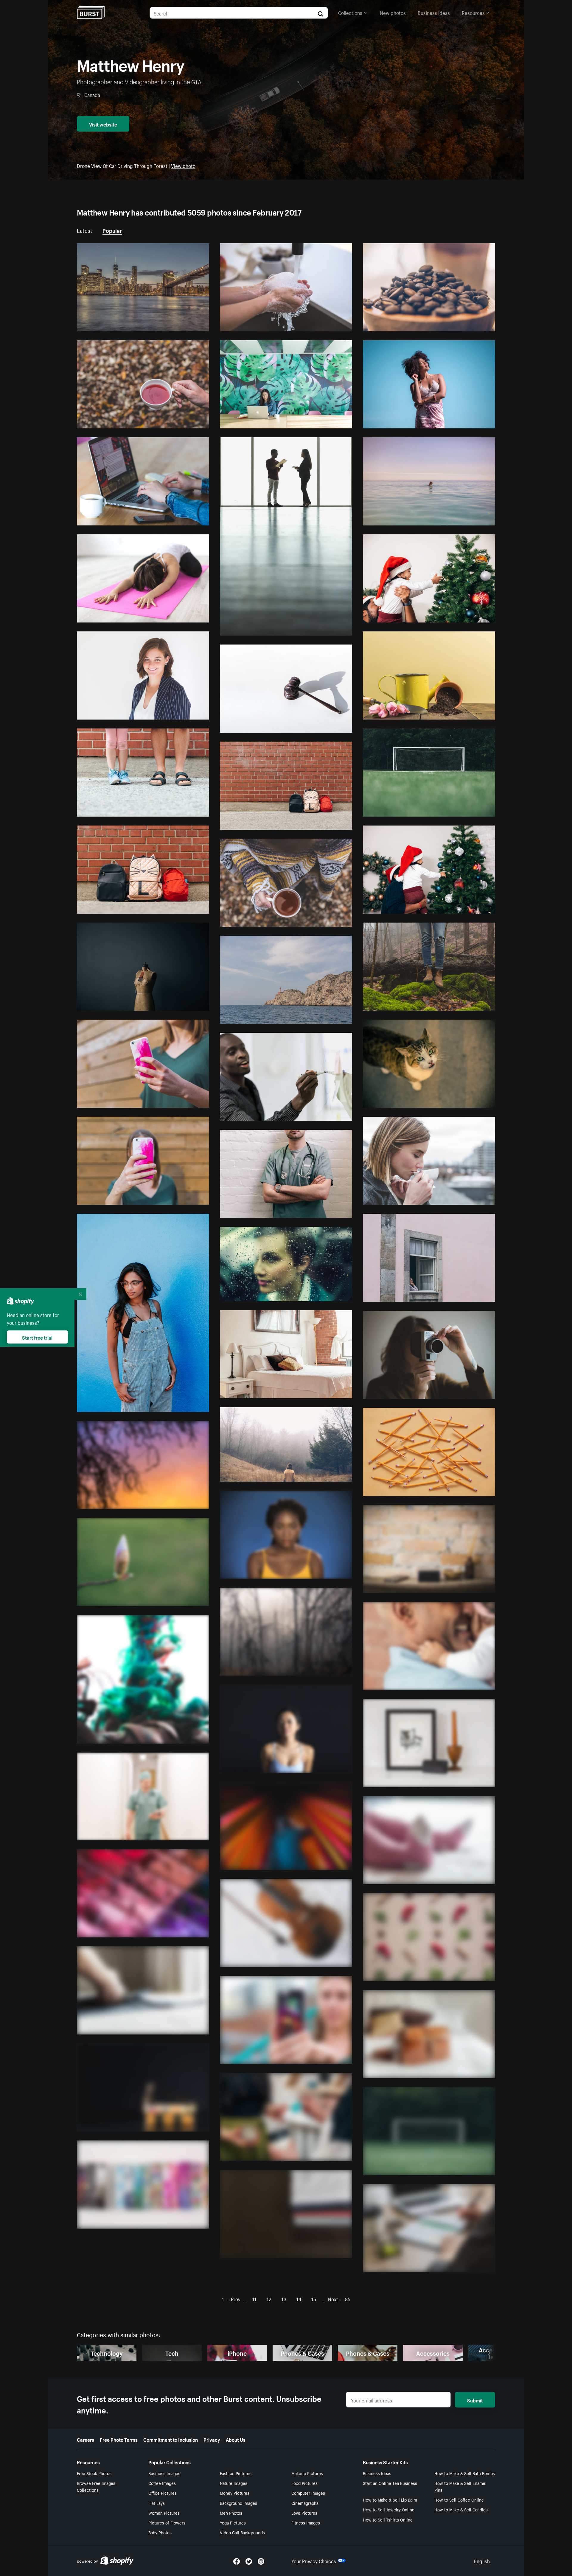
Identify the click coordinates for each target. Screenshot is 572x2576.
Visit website (103, 124)
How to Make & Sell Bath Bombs (465, 2473)
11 (254, 2299)
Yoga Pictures (233, 2522)
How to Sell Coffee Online (459, 2499)
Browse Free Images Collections (96, 2486)
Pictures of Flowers (167, 2522)
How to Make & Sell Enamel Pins (460, 2486)
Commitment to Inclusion (171, 2439)
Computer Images (308, 2493)
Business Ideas (377, 2473)
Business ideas (434, 12)
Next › (334, 2299)
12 (269, 2299)
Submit (475, 2400)
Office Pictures (163, 2493)
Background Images (238, 2503)
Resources (473, 12)
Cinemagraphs (305, 2503)
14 (299, 2299)
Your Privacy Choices (314, 2561)
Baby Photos (160, 2532)
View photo (183, 165)
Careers (86, 2439)
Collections (350, 12)
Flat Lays (157, 2503)
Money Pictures (235, 2493)
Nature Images (234, 2483)
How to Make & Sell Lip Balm (390, 2499)
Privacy (212, 2439)
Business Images (164, 2473)
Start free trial (37, 1337)
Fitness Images (306, 2522)
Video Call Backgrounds (242, 2532)
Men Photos (231, 2513)
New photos (393, 12)
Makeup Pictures (307, 2473)
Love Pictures (304, 2513)
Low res (187, 324)
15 (314, 2299)
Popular (112, 230)
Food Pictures (304, 2483)
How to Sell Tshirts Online (388, 2519)
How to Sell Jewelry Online (389, 2509)
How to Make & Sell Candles (461, 2509)
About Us (236, 2439)
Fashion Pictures (236, 2473)
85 (348, 2299)
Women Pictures (164, 2513)
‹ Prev (234, 2299)
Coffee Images (162, 2483)
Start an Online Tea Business (390, 2483)
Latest (85, 230)
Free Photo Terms (119, 2439)
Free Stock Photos (94, 2473)
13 (284, 2299)
